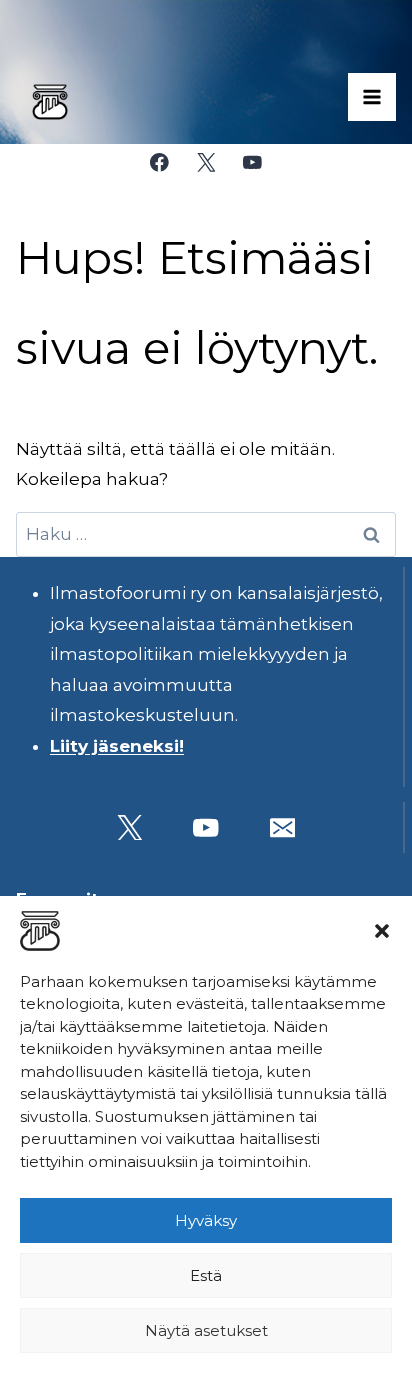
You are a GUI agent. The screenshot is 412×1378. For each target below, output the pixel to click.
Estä (206, 1275)
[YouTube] (252, 162)
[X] (205, 162)
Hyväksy (206, 1220)
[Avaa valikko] (372, 97)
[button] (382, 931)
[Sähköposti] (282, 827)
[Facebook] (159, 162)
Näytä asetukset (206, 1330)
